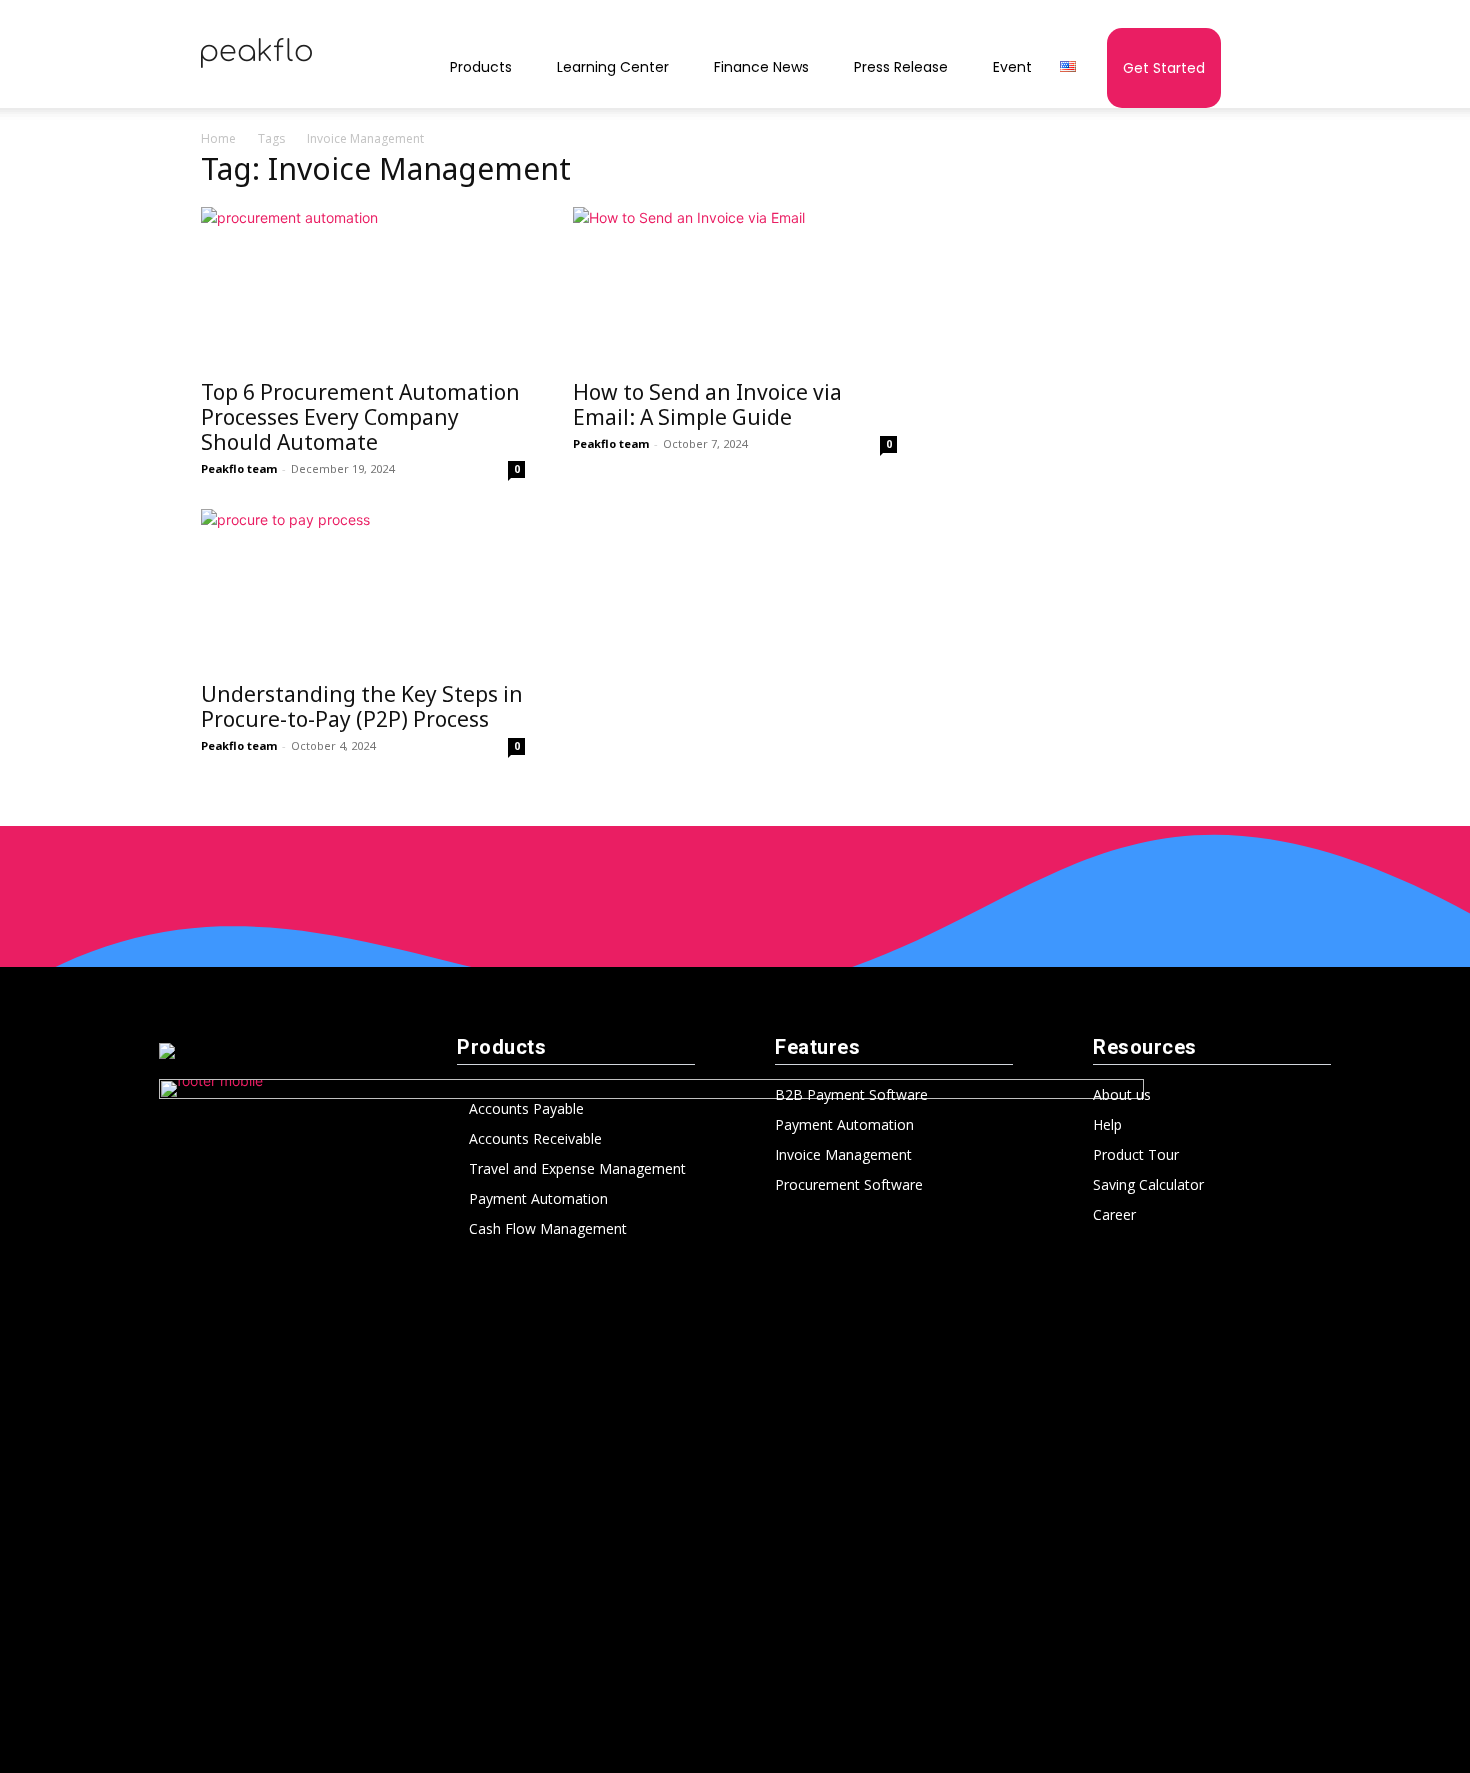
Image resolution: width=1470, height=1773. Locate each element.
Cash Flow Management (548, 1228)
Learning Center (613, 67)
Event (1012, 67)
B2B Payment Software (851, 1094)
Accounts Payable (526, 1108)
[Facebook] (653, 1736)
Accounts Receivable (535, 1138)
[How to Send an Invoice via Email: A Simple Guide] (735, 287)
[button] (1245, 70)
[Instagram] (694, 1736)
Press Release (901, 67)
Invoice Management (843, 1154)
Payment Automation (538, 1198)
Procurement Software (849, 1184)
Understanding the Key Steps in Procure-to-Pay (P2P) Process (362, 706)
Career (1114, 1214)
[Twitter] (776, 1736)
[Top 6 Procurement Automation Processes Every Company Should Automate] (363, 287)
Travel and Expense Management (577, 1168)
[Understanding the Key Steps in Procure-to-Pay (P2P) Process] (363, 589)
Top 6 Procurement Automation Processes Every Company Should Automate (360, 417)
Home (218, 138)
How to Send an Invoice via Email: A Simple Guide (707, 404)
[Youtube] (817, 1736)
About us (1122, 1094)
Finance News (761, 67)
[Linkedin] (735, 1736)
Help (1107, 1124)
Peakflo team (239, 468)
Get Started (1164, 68)
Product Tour (1136, 1154)
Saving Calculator (1148, 1184)
